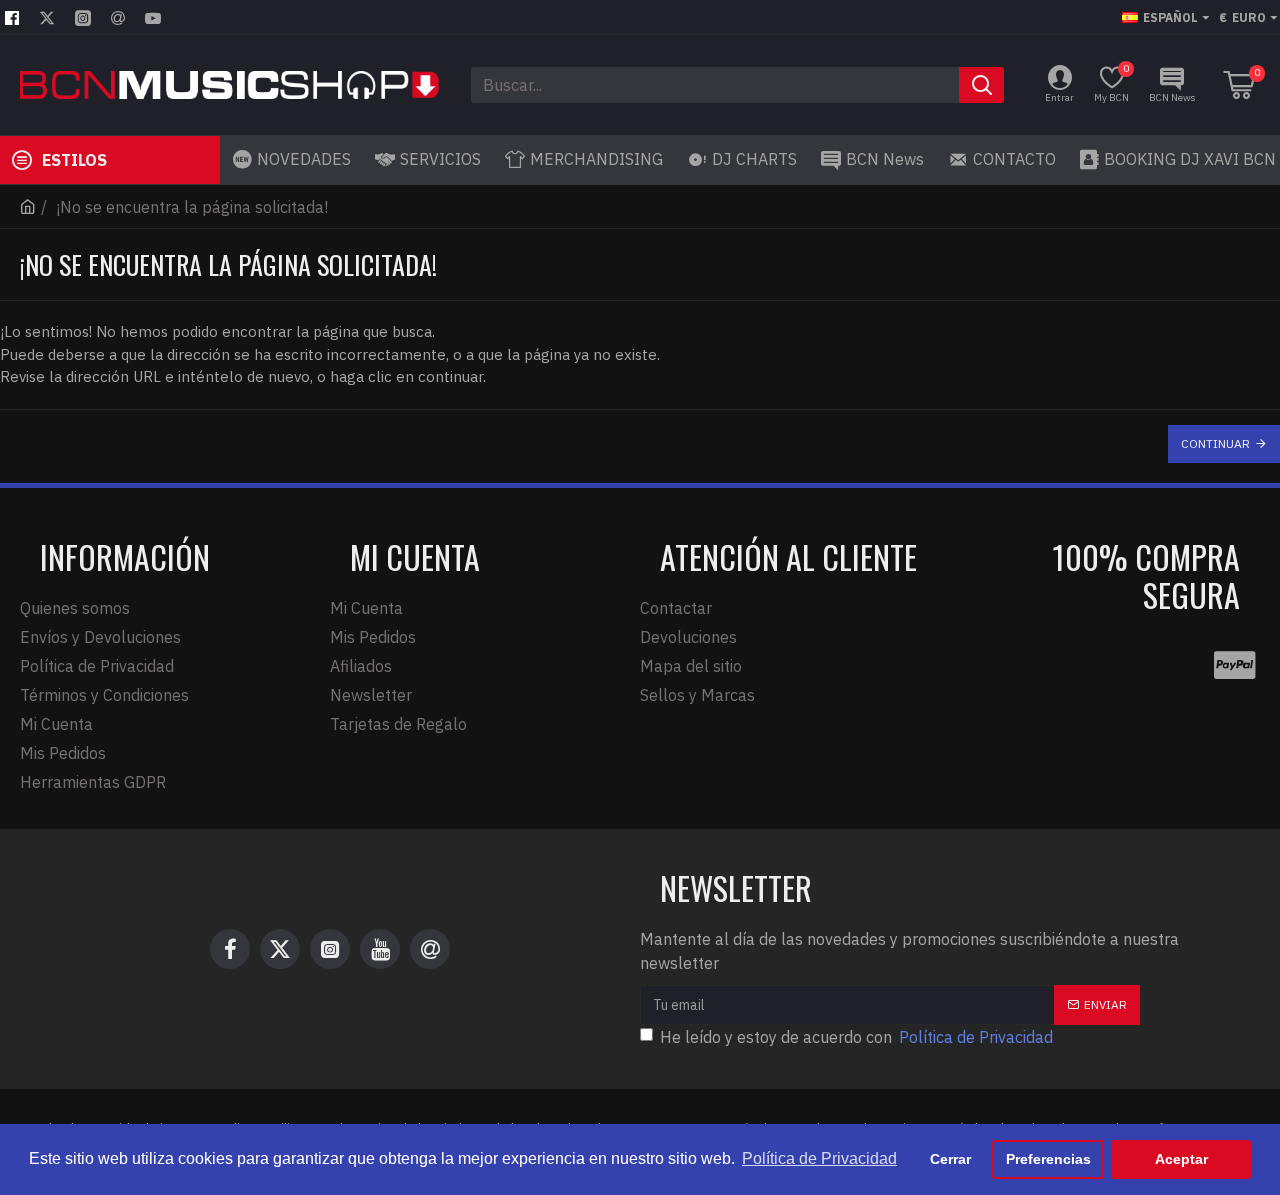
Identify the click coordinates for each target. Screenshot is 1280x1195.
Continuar (1215, 443)
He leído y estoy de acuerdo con (856, 1037)
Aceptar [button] (1181, 1159)
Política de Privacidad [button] (819, 1158)
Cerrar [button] (950, 1159)
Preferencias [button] (1048, 1159)
